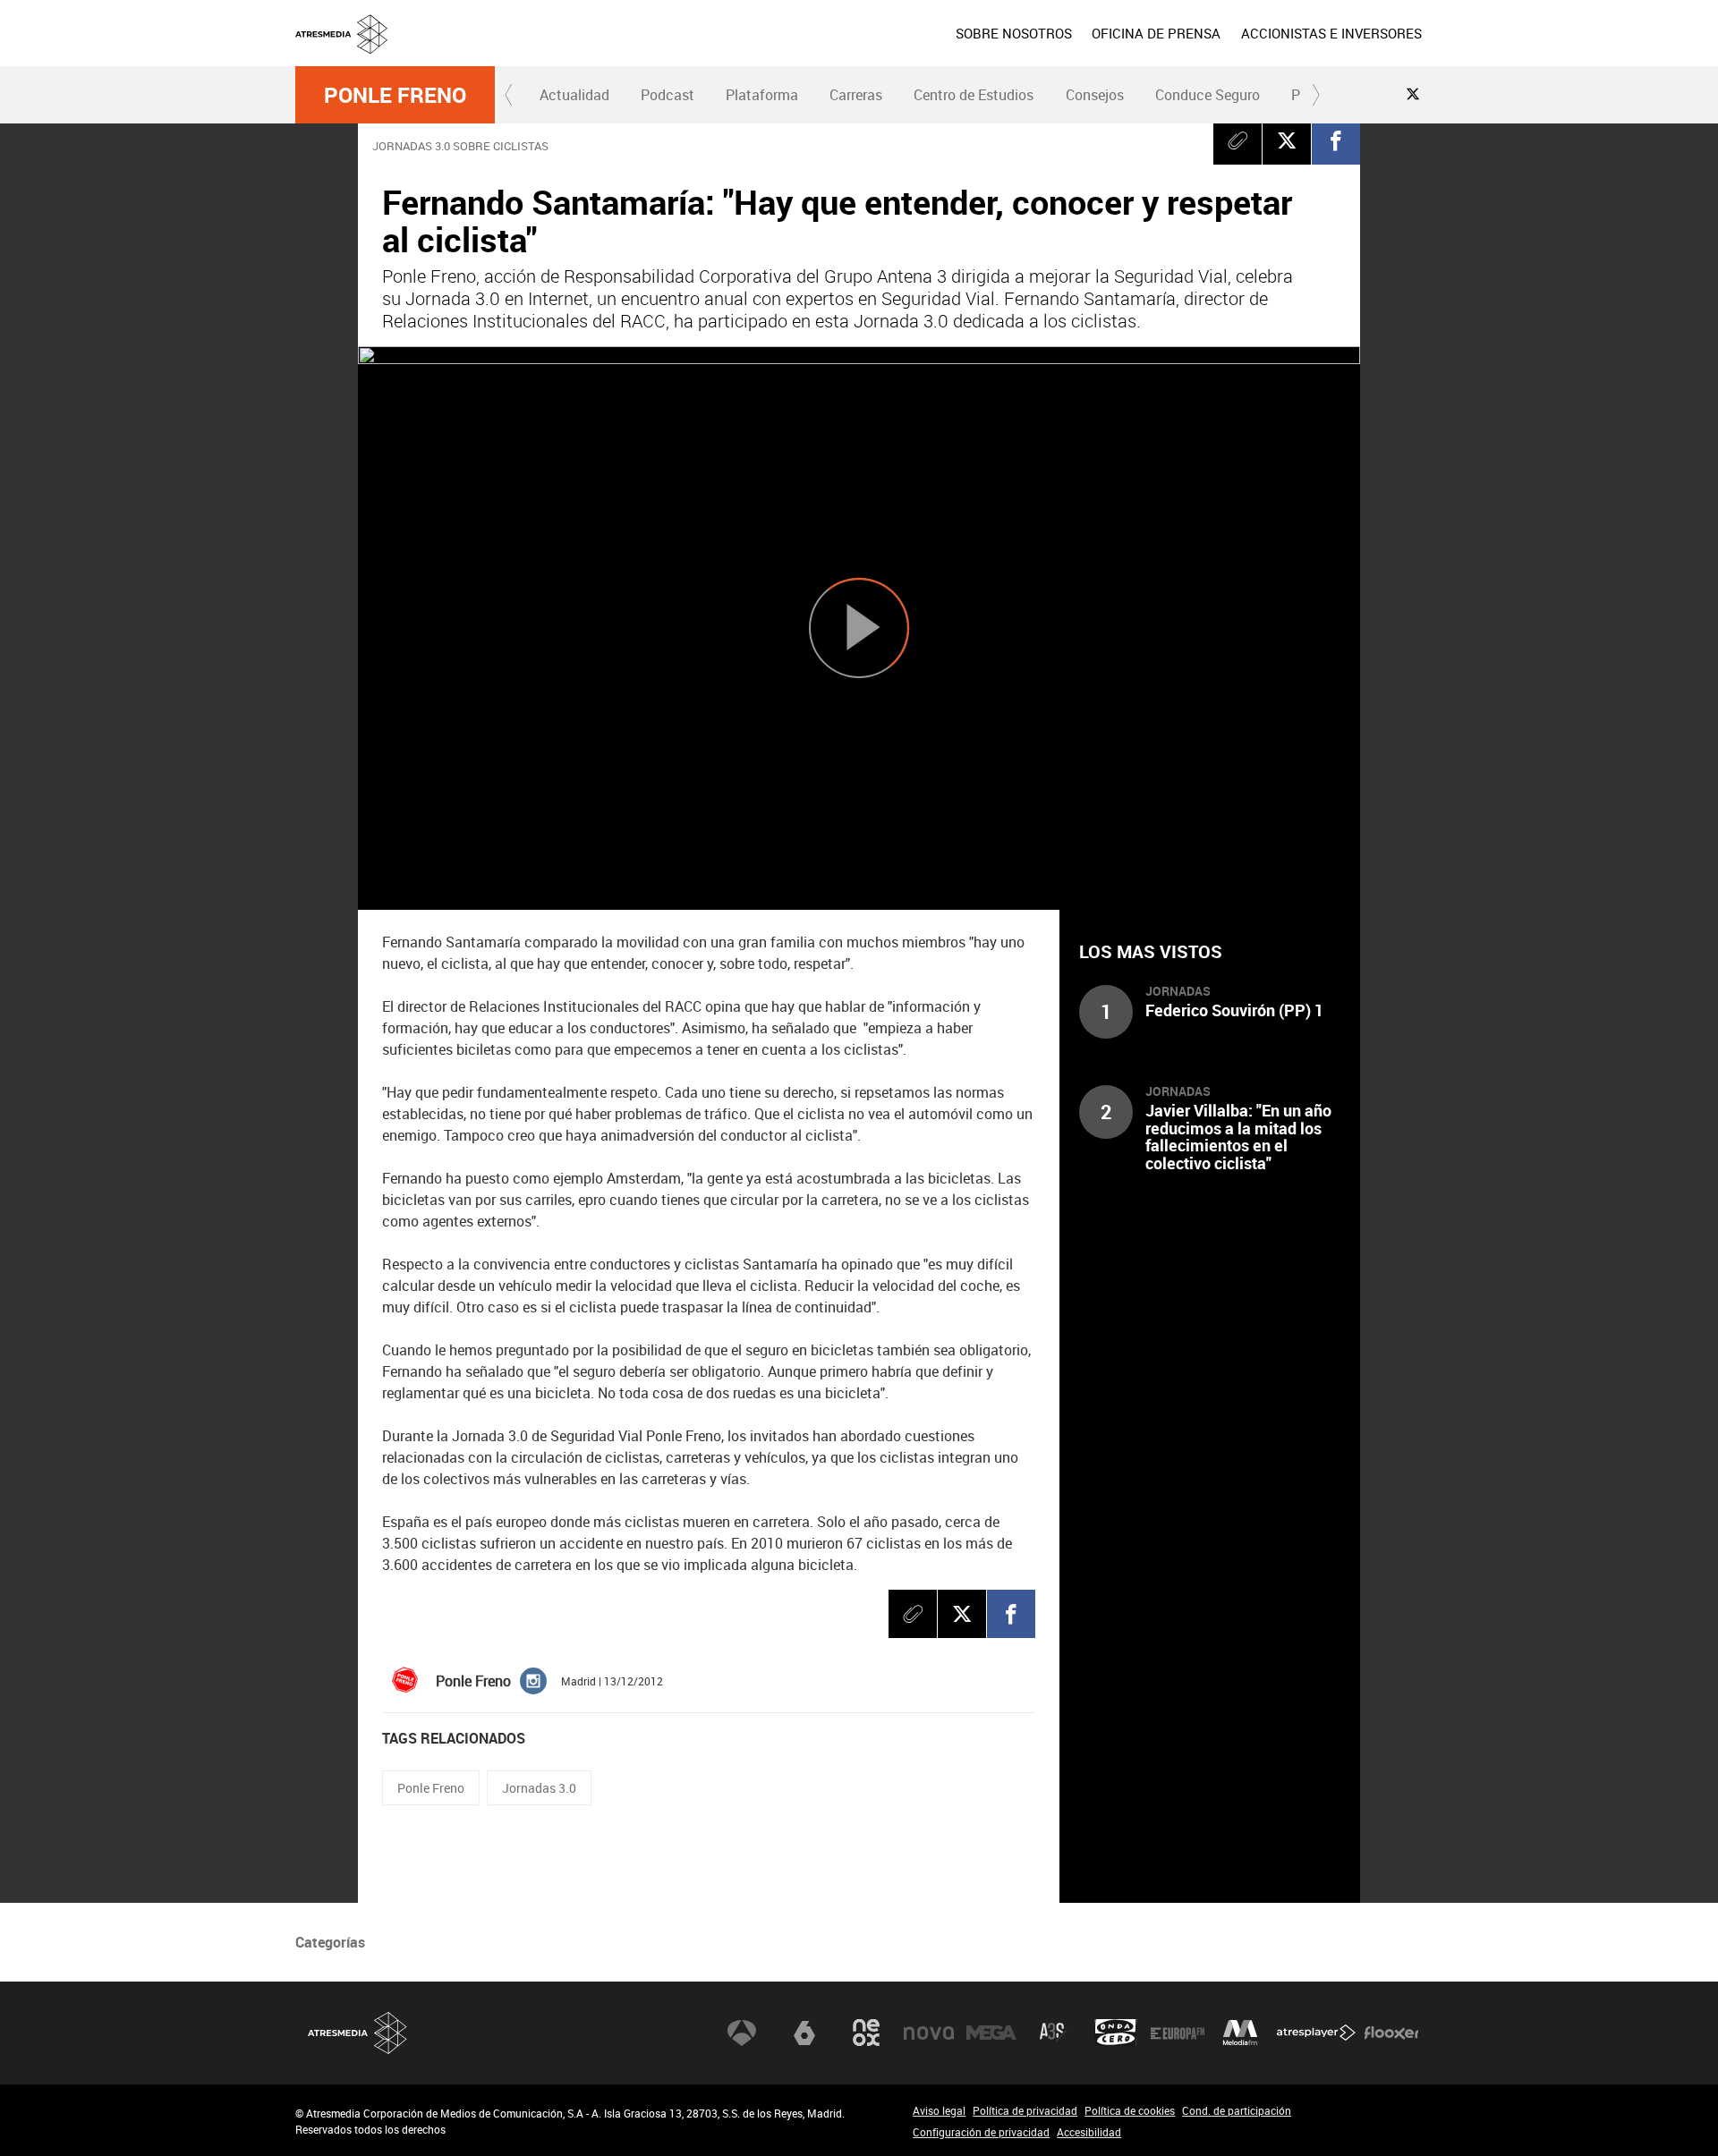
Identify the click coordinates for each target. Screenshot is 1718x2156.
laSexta (804, 2033)
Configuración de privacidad (981, 2132)
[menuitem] (1014, 33)
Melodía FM (1240, 2033)
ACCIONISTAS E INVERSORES (1331, 33)
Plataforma (762, 95)
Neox (866, 2033)
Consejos (1095, 95)
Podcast (668, 95)
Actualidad (574, 95)
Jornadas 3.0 (539, 1788)
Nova (929, 2033)
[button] (509, 95)
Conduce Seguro (1208, 95)
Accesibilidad (1089, 2132)
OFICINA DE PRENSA (1156, 33)
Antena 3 (742, 2033)
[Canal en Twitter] (1413, 94)
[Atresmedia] (866, 47)
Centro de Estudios (974, 95)
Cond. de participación (1237, 2110)
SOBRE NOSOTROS (1014, 33)
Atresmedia (358, 2033)
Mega (991, 2033)
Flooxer (1391, 2033)
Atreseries (1053, 2033)
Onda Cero (1116, 2033)
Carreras (856, 95)
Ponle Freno (395, 95)
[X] (1287, 140)
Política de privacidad (1025, 2110)
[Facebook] (1336, 140)
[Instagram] (533, 1680)
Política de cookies (1130, 2110)
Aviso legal (939, 2110)
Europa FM (1178, 2033)
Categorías (330, 1942)
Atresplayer (1316, 2033)
